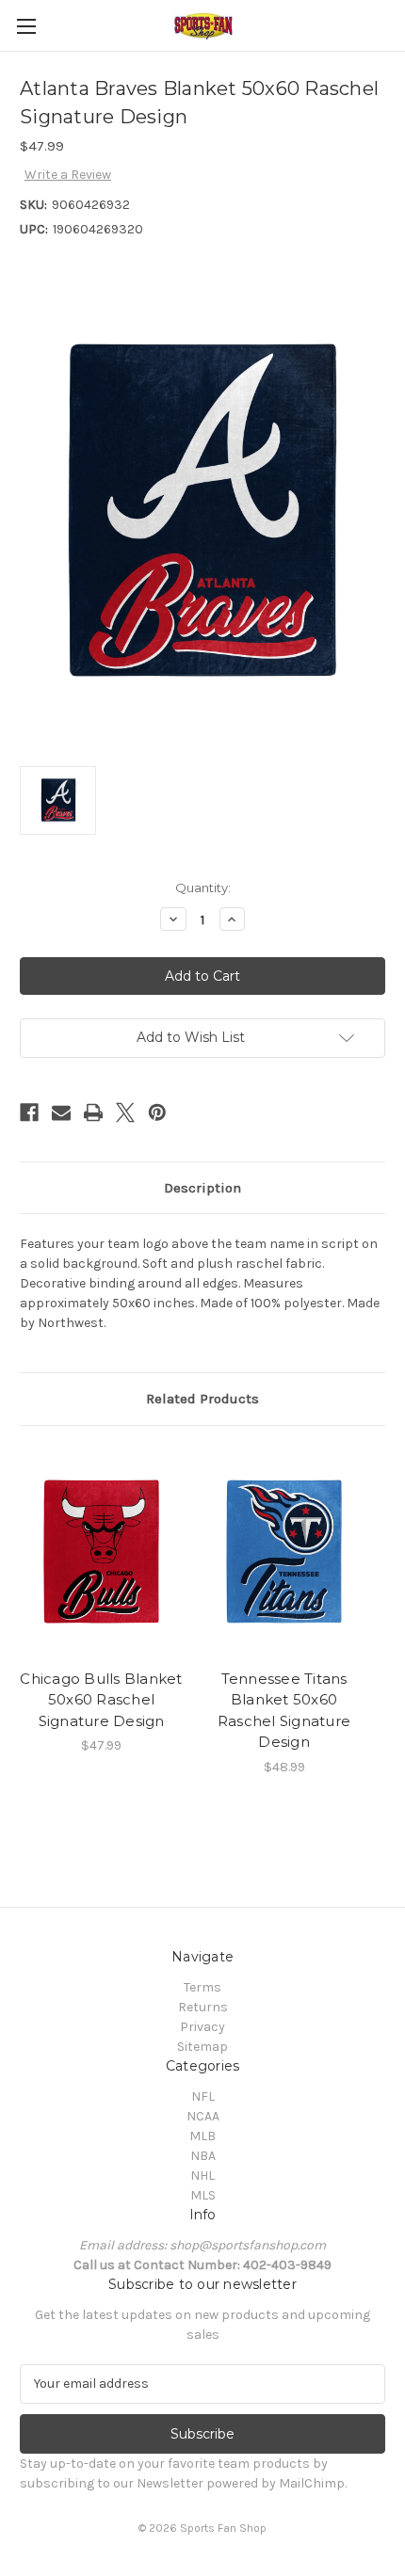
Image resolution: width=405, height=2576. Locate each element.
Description (202, 1188)
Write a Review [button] (68, 175)
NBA (203, 2156)
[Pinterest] (157, 1112)
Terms (202, 1987)
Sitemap (202, 2047)
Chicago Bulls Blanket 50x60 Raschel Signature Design (101, 1700)
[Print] (93, 1112)
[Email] (61, 1112)
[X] (125, 1112)
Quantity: (203, 888)
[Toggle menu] (26, 26)
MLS (203, 2195)
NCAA (203, 2116)
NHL (202, 2176)
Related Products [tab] (202, 1399)
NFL (203, 2096)
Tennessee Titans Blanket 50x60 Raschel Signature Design (284, 1711)
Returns (203, 2007)
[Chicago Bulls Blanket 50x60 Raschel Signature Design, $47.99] (101, 1552)
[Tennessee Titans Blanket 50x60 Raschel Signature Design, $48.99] (284, 1552)
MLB (202, 2136)
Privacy (202, 2027)
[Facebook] (29, 1112)
